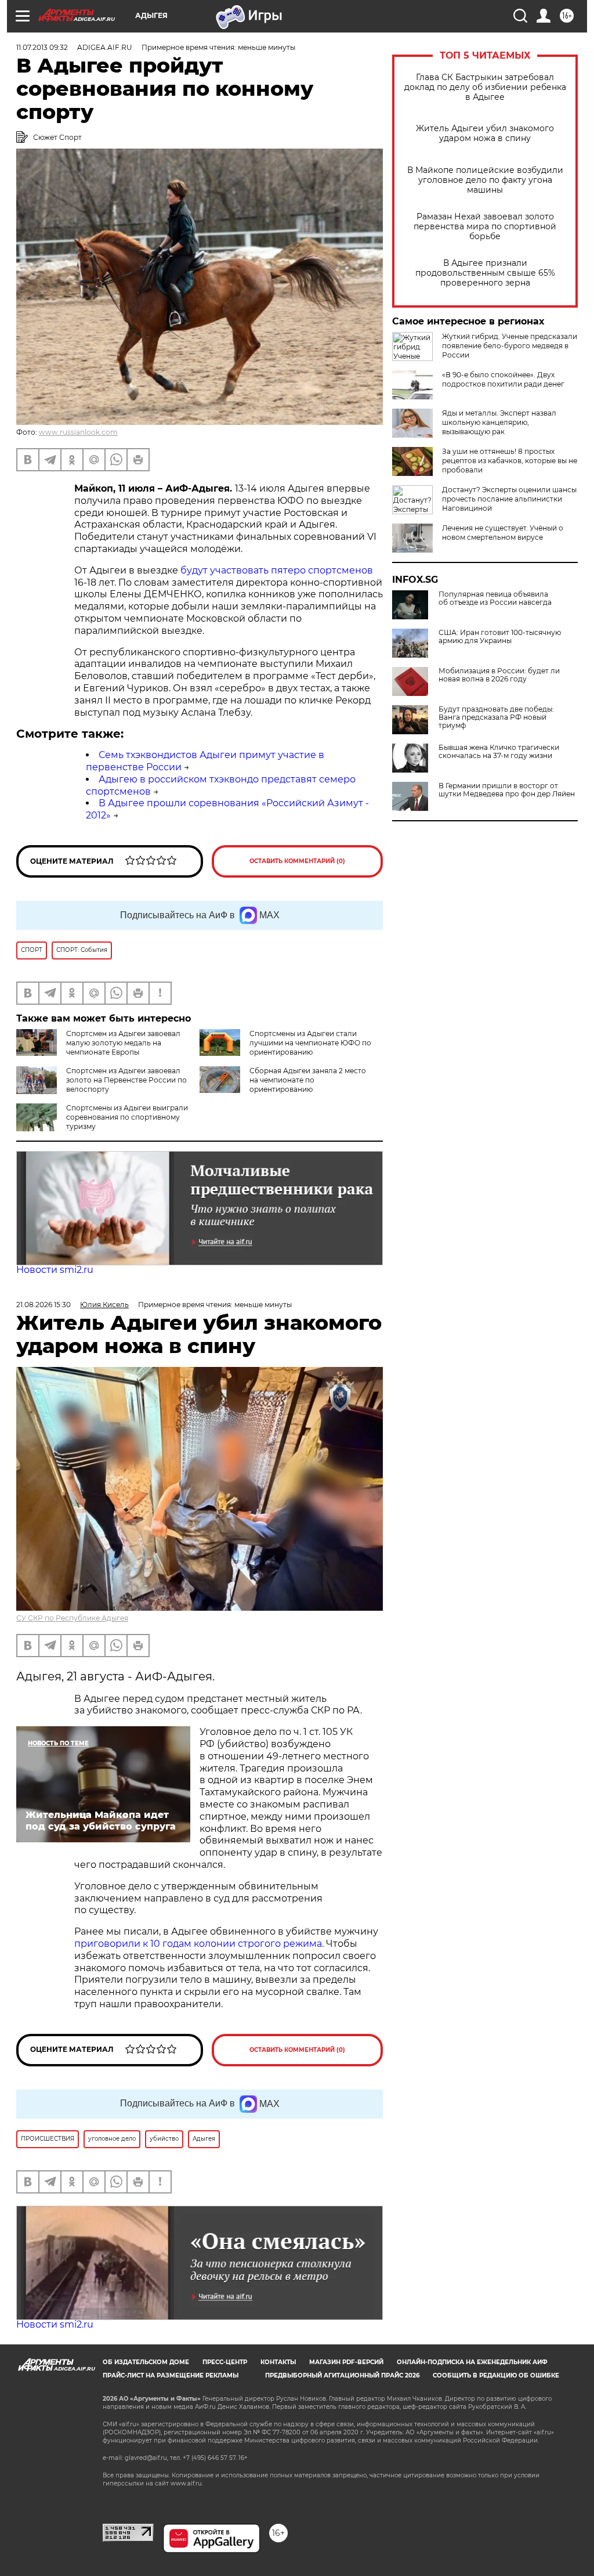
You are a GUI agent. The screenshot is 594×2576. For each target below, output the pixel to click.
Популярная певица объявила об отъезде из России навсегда (495, 598)
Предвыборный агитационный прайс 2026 (342, 2375)
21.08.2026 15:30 (44, 1305)
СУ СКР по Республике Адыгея (72, 1618)
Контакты (278, 2362)
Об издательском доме (146, 2362)
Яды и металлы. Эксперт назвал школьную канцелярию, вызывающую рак (499, 422)
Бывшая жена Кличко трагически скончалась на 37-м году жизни (499, 752)
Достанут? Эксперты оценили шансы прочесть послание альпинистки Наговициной (509, 499)
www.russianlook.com (78, 432)
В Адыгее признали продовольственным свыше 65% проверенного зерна (485, 273)
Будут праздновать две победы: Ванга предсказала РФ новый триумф (496, 717)
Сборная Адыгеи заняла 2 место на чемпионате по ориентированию (308, 1080)
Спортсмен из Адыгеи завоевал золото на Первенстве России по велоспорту (126, 1080)
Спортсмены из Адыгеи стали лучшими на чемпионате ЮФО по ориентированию (310, 1043)
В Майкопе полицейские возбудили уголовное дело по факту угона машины (485, 180)
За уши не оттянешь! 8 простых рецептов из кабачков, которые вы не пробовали (510, 461)
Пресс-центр (225, 2362)
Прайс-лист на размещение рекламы (171, 2375)
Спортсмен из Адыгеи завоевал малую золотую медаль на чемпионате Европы (123, 1043)
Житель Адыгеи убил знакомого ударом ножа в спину (485, 134)
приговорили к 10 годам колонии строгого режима (198, 1944)
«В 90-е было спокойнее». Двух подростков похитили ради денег (503, 379)
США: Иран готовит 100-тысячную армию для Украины (500, 637)
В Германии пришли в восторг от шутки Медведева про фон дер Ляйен (507, 790)
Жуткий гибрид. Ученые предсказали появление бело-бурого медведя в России (510, 346)
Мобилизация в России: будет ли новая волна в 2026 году (499, 675)
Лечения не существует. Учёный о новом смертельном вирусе (503, 533)
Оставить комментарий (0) (297, 861)
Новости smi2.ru (55, 1270)
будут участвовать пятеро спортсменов (277, 570)
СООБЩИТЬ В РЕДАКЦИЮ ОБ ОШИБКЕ (496, 2375)
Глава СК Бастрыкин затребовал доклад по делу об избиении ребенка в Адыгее (485, 87)
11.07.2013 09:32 (42, 47)
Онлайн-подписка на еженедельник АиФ (472, 2362)
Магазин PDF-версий (346, 2362)
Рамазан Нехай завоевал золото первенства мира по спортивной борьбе (485, 227)
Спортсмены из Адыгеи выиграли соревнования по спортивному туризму (127, 1117)
